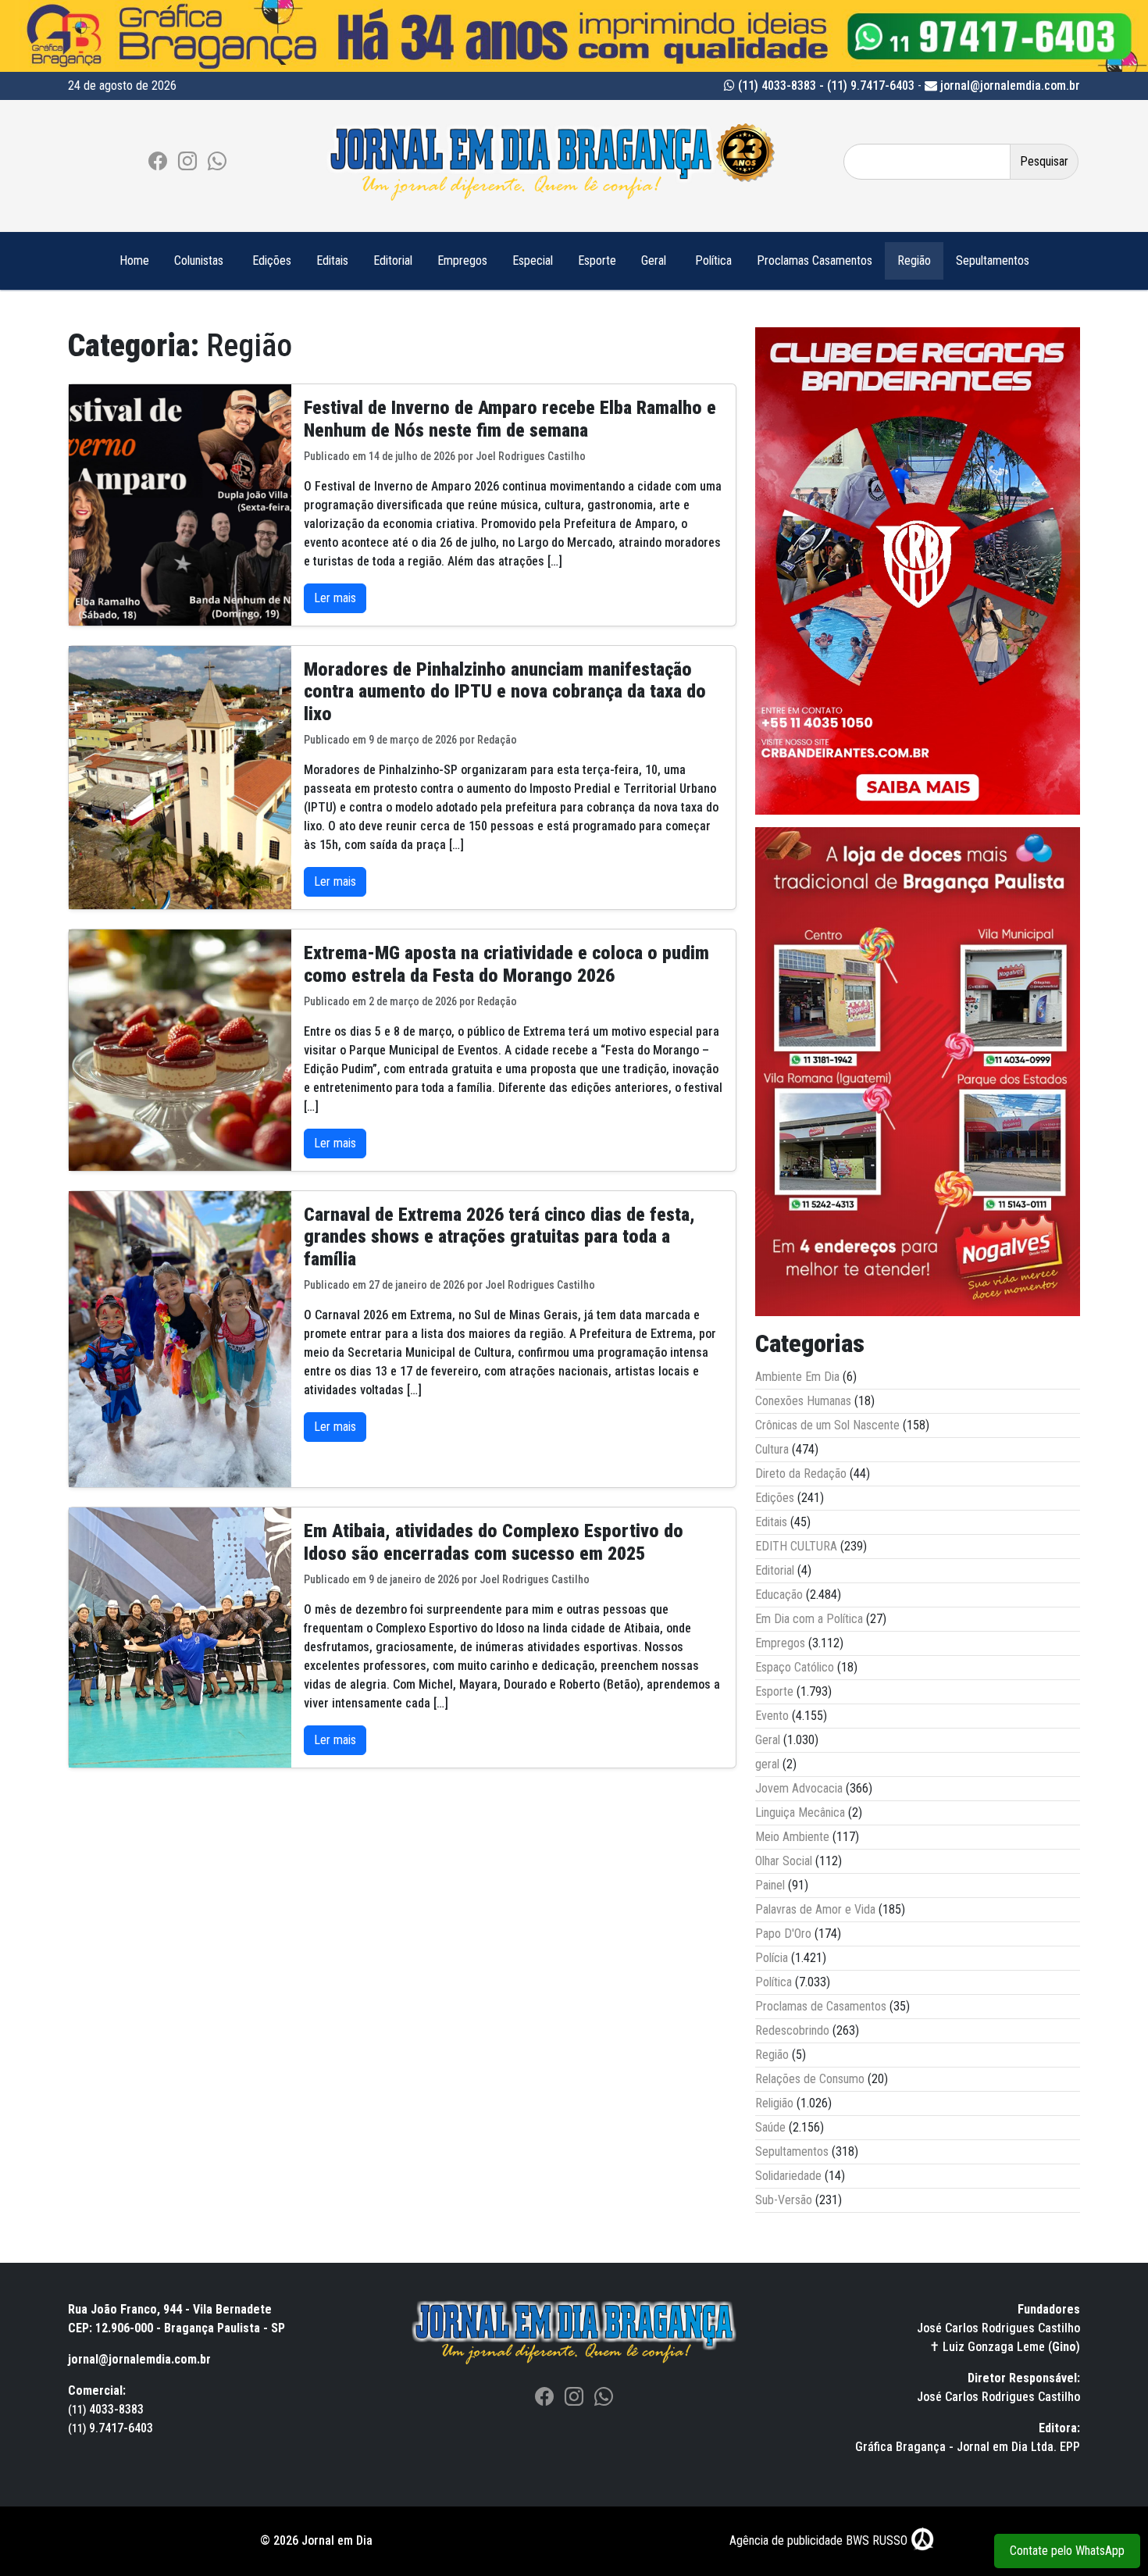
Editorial (393, 260)
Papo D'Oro (783, 1934)
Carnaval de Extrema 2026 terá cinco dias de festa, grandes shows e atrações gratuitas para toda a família (499, 1237)
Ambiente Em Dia (797, 1377)
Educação (779, 1595)
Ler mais (335, 598)
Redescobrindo (792, 2030)
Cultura (772, 1449)
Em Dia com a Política (809, 1619)
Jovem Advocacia (799, 1788)
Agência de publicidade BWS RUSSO (820, 2540)
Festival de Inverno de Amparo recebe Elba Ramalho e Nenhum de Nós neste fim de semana (510, 419)
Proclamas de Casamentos (821, 2006)
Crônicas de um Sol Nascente (827, 1425)
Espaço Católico (795, 1667)
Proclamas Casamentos (815, 260)
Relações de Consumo (810, 2079)
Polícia (772, 1958)
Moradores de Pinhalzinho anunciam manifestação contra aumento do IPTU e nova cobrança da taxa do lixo (505, 692)
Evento (772, 1716)
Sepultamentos (993, 260)
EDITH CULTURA (796, 1546)
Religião (774, 2103)
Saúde (770, 2127)
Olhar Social (784, 1861)
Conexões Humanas (803, 1401)
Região (914, 260)
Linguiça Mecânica (800, 1812)
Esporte (597, 260)
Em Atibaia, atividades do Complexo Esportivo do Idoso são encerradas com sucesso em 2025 (494, 1542)
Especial (533, 260)
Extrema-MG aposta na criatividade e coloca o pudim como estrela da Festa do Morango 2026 (506, 964)
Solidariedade (788, 2176)
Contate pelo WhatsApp (1067, 2551)
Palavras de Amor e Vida (815, 1909)
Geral (654, 260)
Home (134, 260)
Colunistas (199, 260)
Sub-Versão (784, 2200)
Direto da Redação (801, 1474)
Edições (272, 260)
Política (713, 260)
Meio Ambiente (792, 1837)
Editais (332, 260)
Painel (770, 1885)
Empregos (462, 260)
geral (767, 1764)
